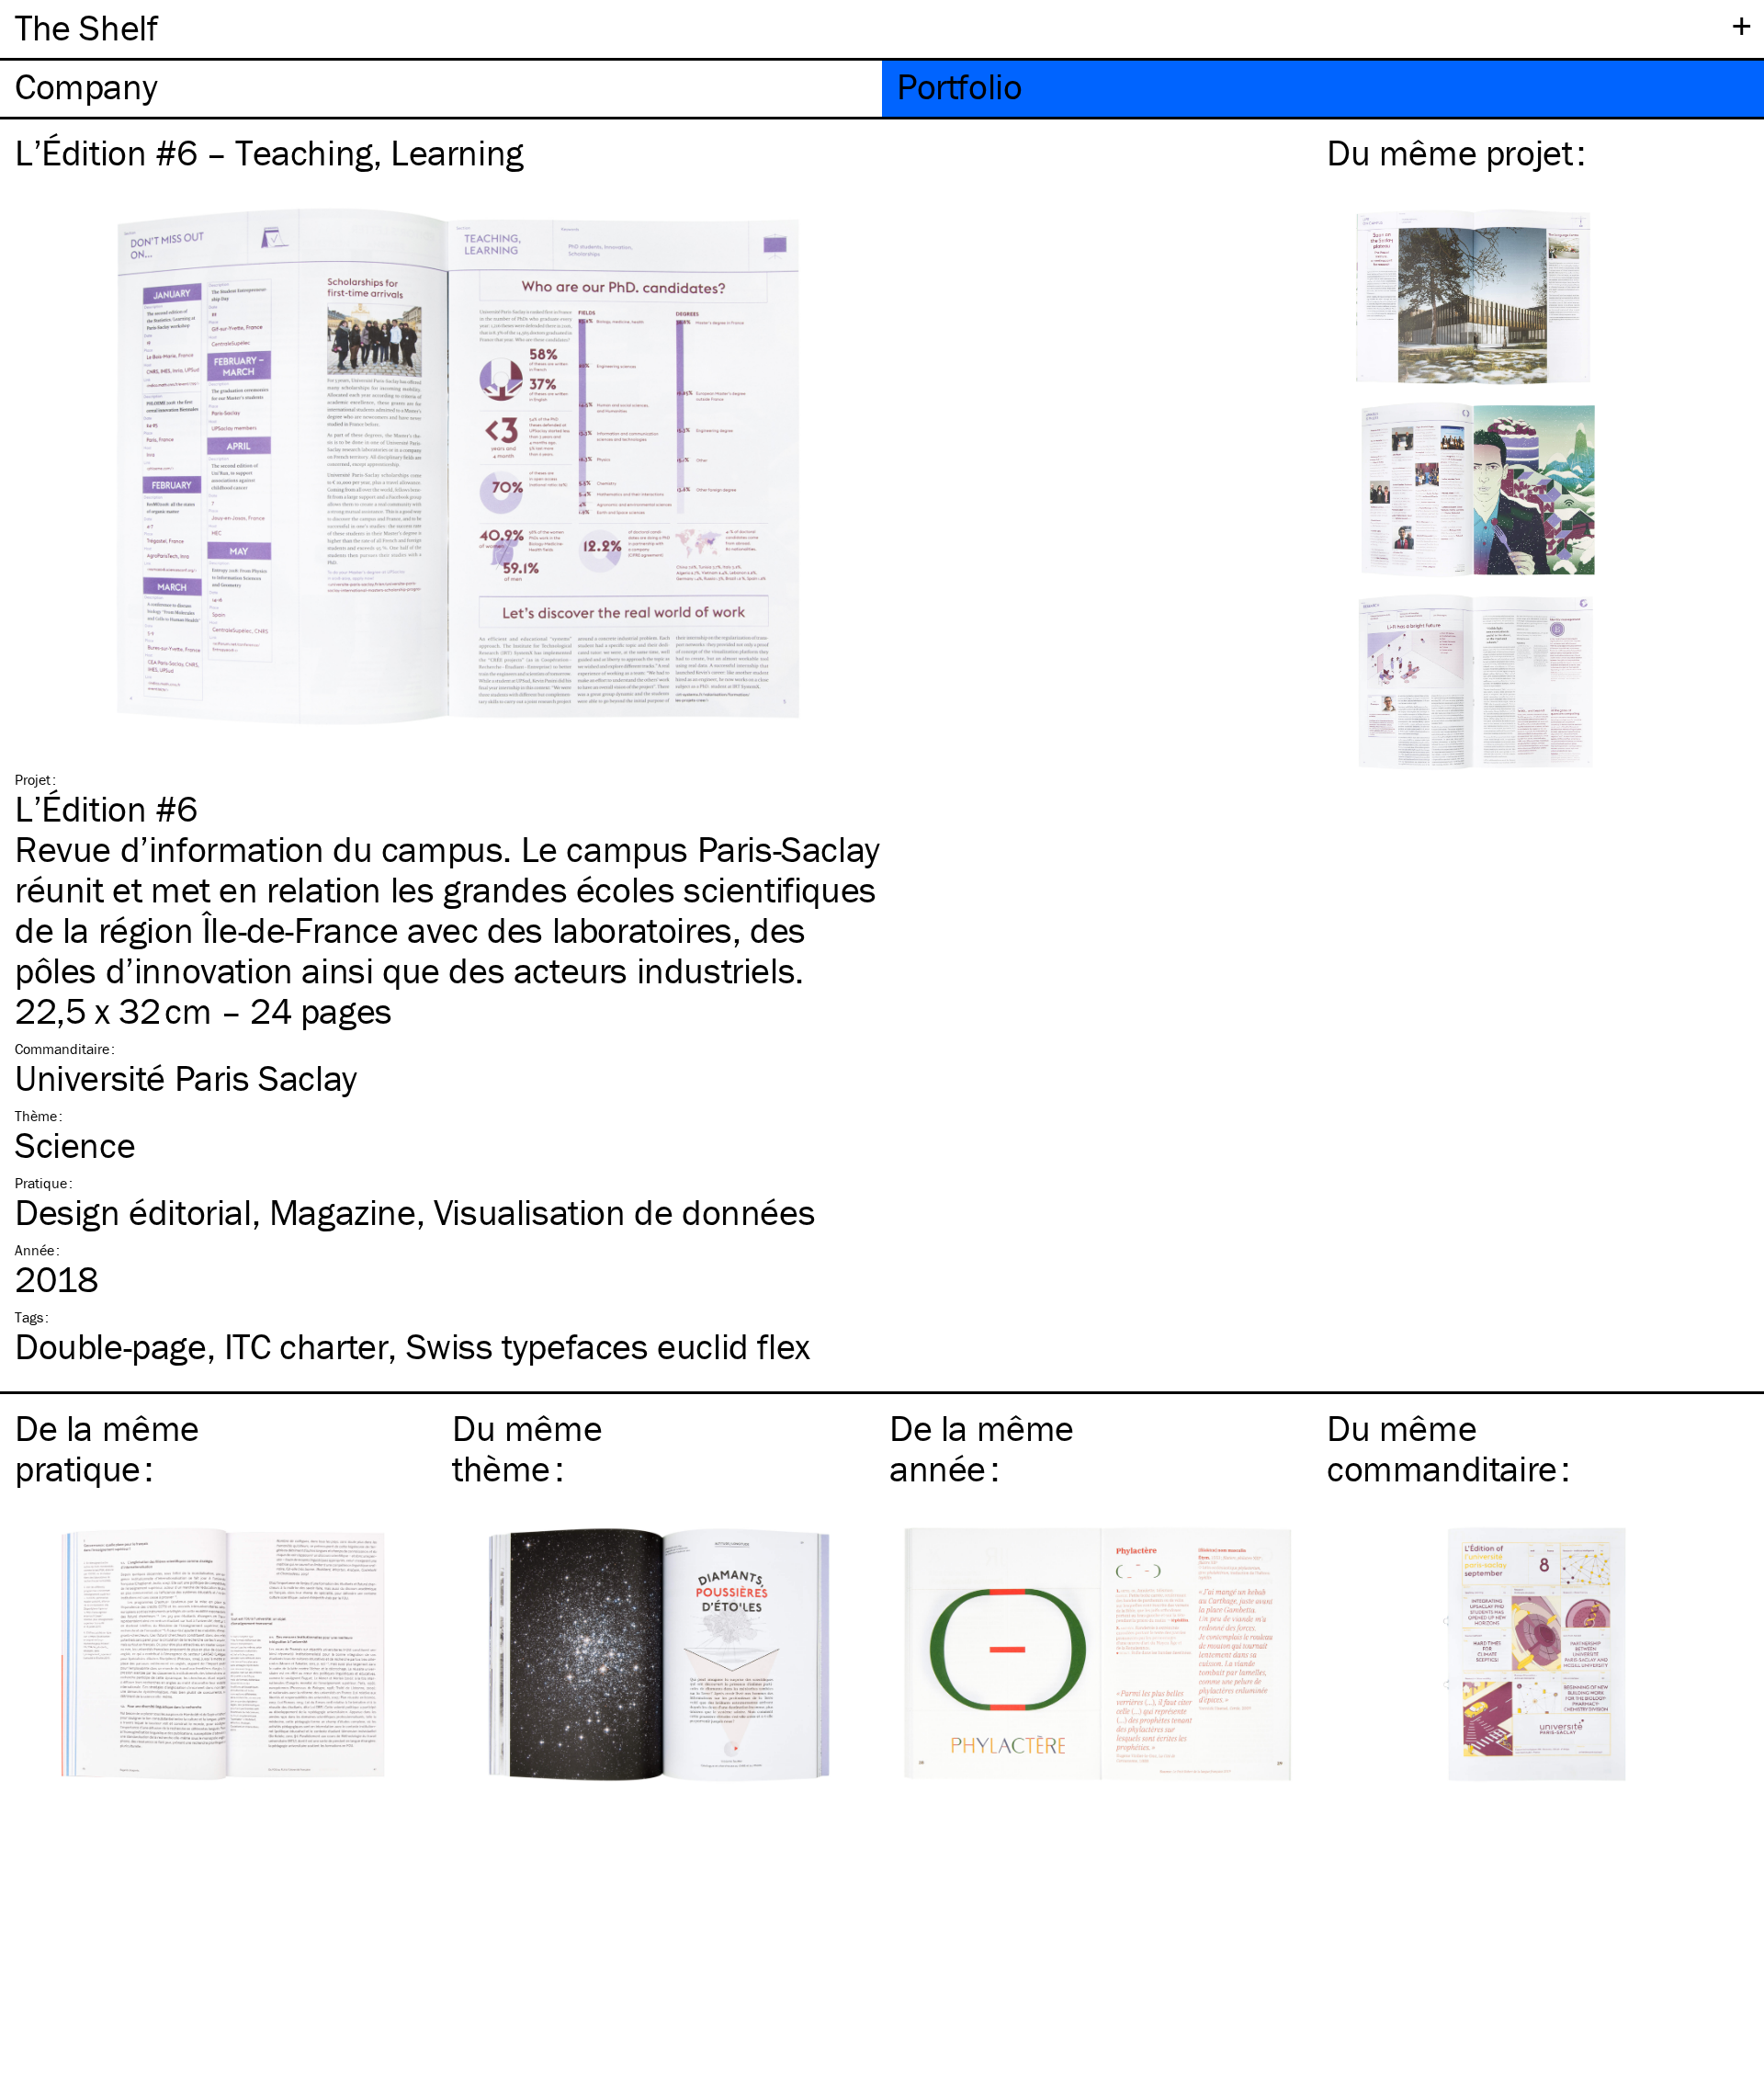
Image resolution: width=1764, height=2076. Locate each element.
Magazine (343, 1212)
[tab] (441, 89)
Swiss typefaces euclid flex (608, 1346)
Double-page (111, 1346)
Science (75, 1145)
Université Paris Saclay (186, 1078)
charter (306, 1346)
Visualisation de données (624, 1212)
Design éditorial (133, 1212)
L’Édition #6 (106, 808)
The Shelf (86, 27)
